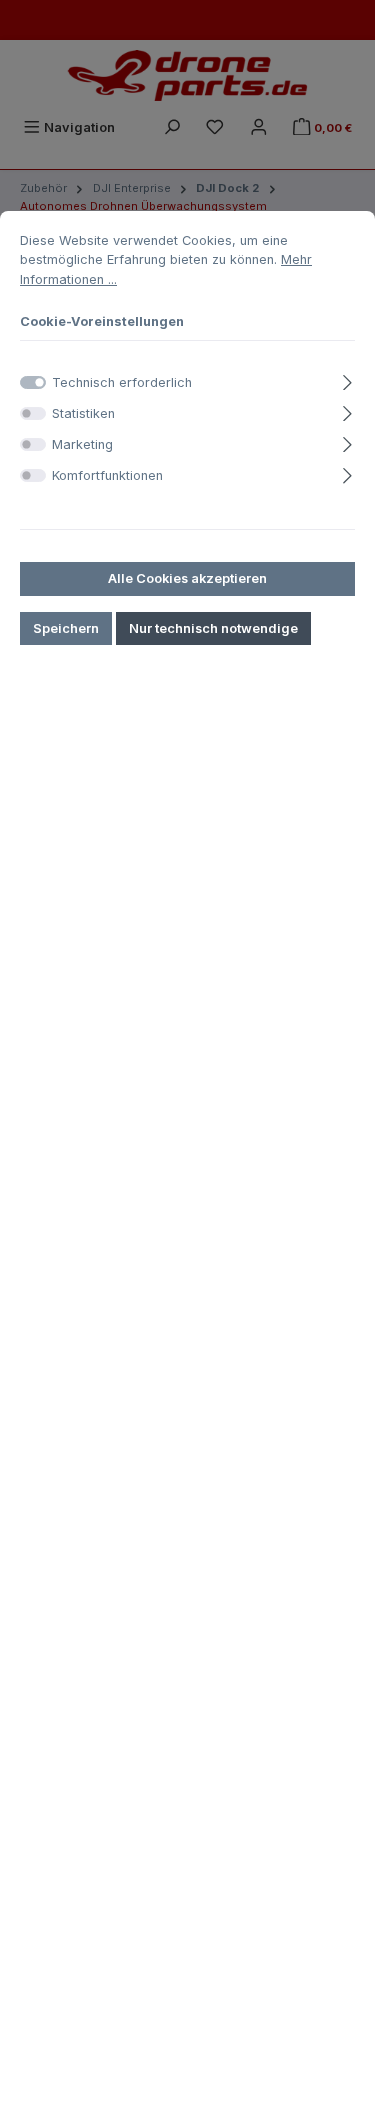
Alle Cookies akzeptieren (187, 578)
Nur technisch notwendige (213, 628)
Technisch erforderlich (122, 382)
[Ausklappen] (347, 379)
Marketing (82, 444)
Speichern (66, 628)
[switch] (33, 413)
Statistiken (83, 413)
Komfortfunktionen (107, 475)
